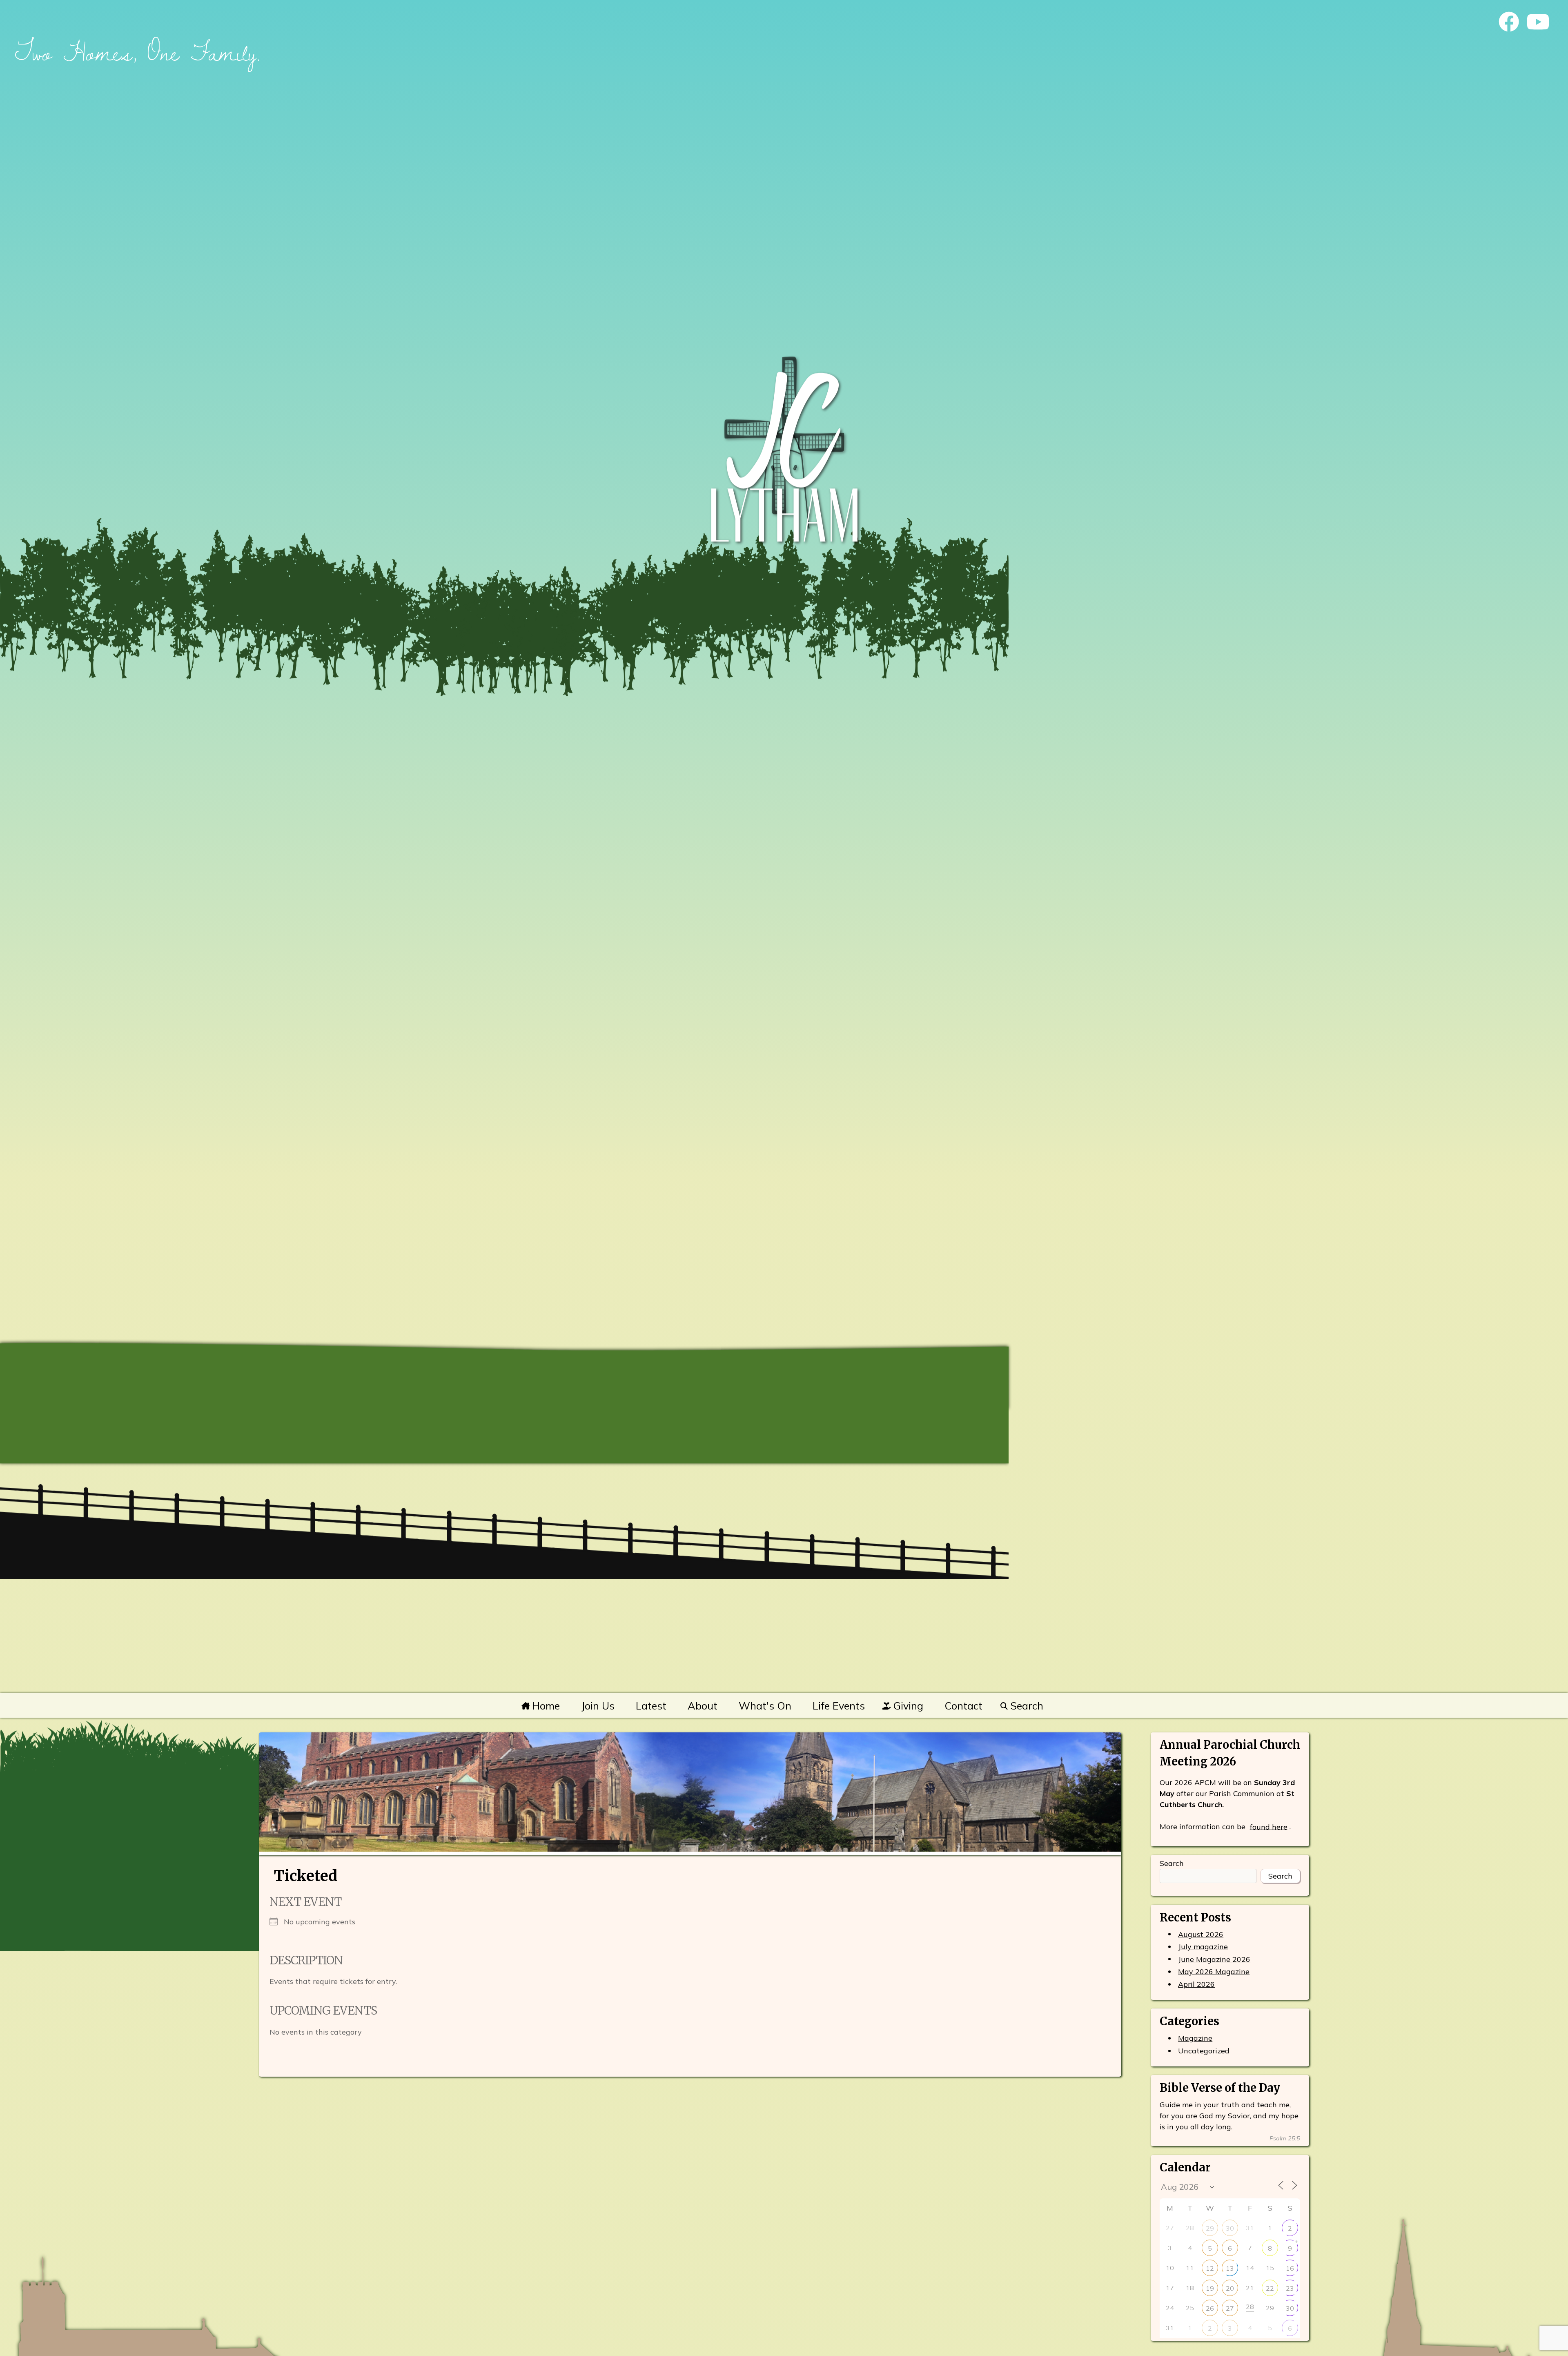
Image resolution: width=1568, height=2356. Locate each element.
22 (1270, 2288)
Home (545, 1706)
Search (1025, 1706)
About (703, 1706)
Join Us (598, 1706)
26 (1210, 2308)
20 (1230, 2288)
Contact (963, 1706)
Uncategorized (1204, 2051)
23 (1290, 2288)
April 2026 (1196, 1984)
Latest (651, 1706)
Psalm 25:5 (1285, 2138)
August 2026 (1201, 1934)
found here (1269, 1827)
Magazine (1195, 2038)
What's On (765, 1706)
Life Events (839, 1706)
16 (1290, 2268)
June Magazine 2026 (1214, 1959)
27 (1230, 2308)
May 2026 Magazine (1214, 1972)
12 (1210, 2268)
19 (1210, 2288)
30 (1230, 2228)
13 (1230, 2268)
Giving (907, 1706)
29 (1210, 2228)
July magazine (1203, 1947)
